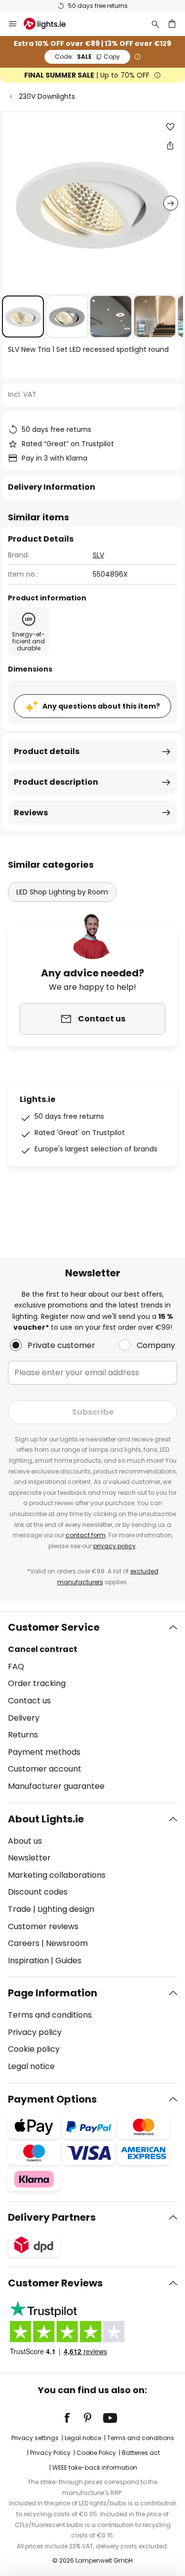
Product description (56, 782)
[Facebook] (74, 2418)
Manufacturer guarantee (56, 1786)
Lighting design (66, 1909)
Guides (68, 1961)
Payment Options (52, 2099)
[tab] (92, 1707)
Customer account (45, 1769)
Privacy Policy (50, 2453)
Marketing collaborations (57, 1875)
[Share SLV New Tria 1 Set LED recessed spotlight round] (170, 145)
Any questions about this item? (101, 706)
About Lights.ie (46, 1819)
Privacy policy (35, 2032)
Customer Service (54, 1627)
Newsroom (67, 1943)
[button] (23, 317)
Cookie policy (34, 2049)
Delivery (24, 1718)
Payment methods (44, 1752)
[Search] (155, 24)
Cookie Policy (96, 2453)
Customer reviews (43, 1926)
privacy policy (114, 1546)
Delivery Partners (52, 2217)
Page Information (53, 1993)
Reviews (31, 813)
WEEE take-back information (95, 2468)
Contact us (29, 1701)
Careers (24, 1943)
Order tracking (37, 1683)
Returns (23, 1735)
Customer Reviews (55, 2283)
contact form (86, 1535)
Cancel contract (43, 1649)
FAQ (16, 1667)
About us (25, 1841)
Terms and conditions (50, 2015)
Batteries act (141, 2453)
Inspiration (28, 1961)
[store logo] (51, 24)
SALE (87, 57)
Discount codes (38, 1892)
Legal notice (31, 2066)
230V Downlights (47, 96)
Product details (47, 751)
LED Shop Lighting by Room (62, 892)
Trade (19, 1909)
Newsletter (29, 1858)
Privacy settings (35, 2438)
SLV (98, 555)
